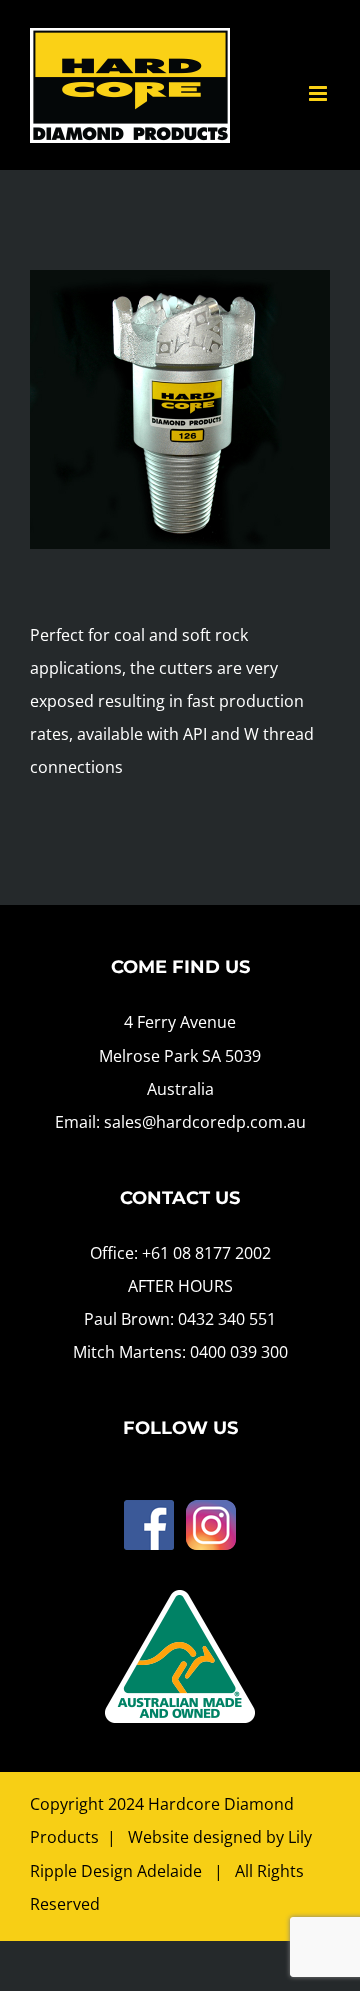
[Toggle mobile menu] (319, 93)
